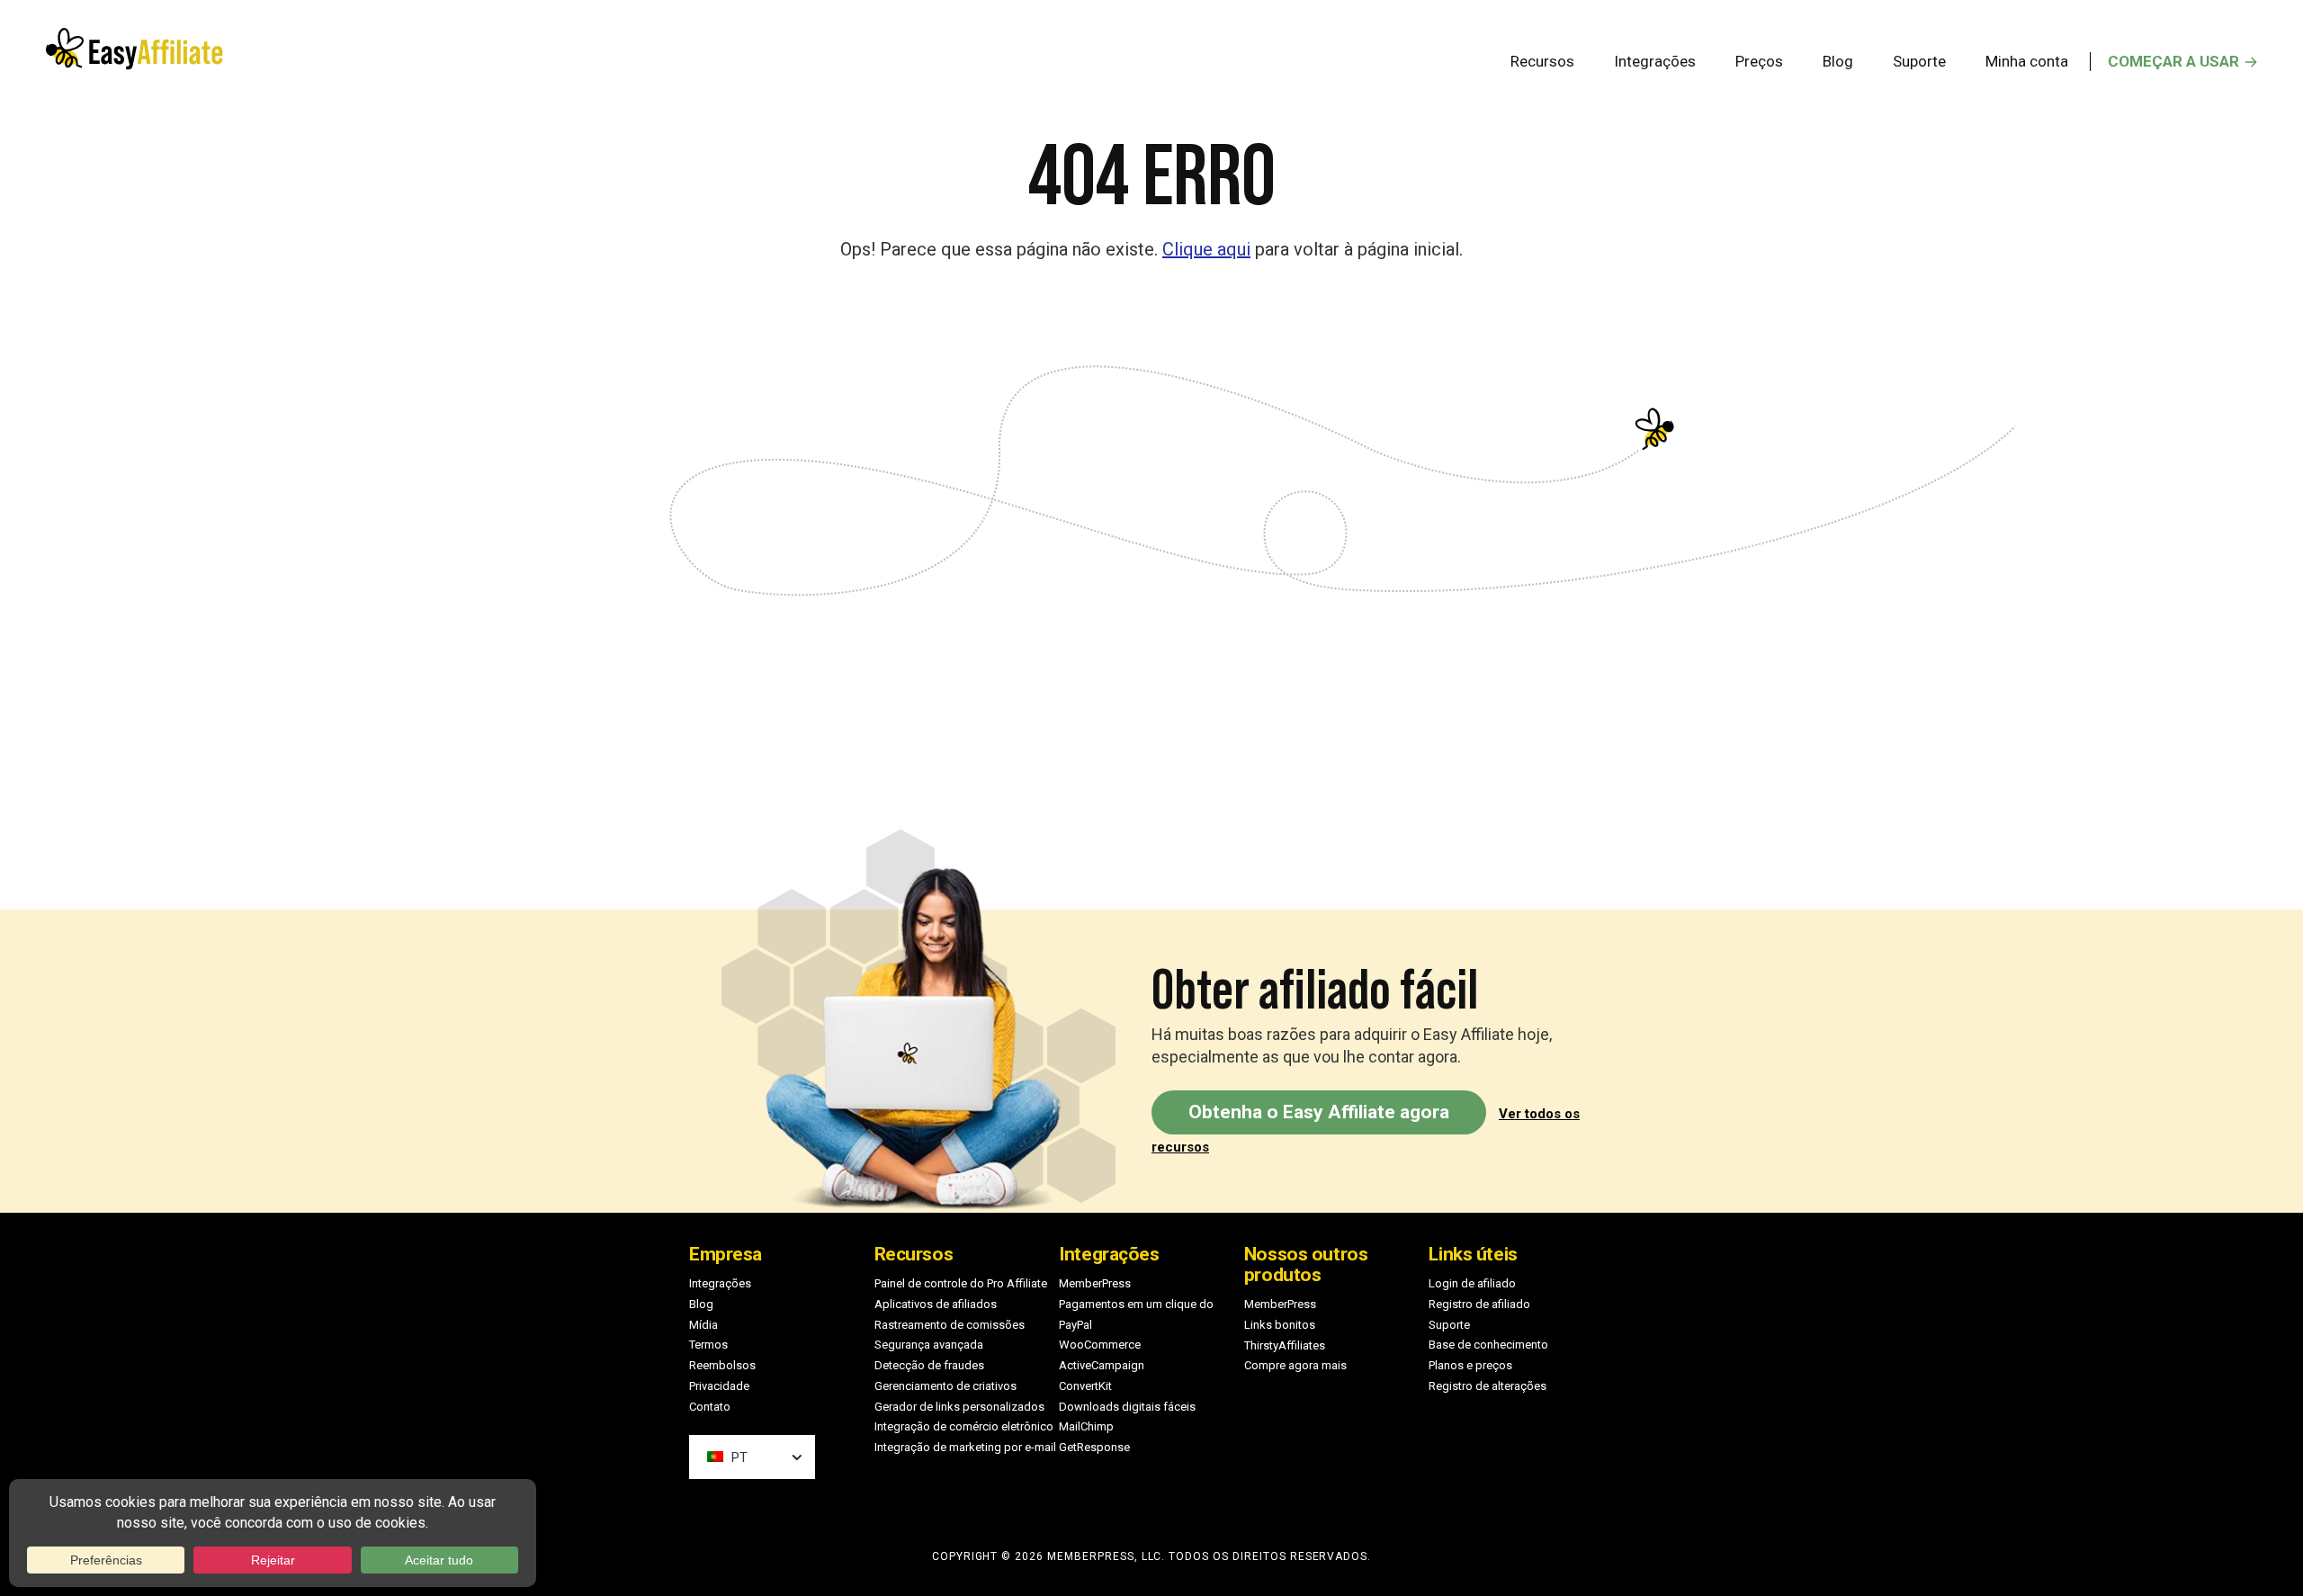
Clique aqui (1206, 249)
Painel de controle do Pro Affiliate (961, 1283)
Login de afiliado (1472, 1283)
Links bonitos (1280, 1325)
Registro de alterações (1488, 1386)
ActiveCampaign (1102, 1365)
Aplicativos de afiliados (936, 1304)
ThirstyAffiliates (1285, 1345)
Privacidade (719, 1386)
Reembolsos (722, 1365)
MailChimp (1086, 1426)
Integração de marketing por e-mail (965, 1447)
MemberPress (1095, 1283)
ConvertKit (1085, 1386)
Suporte (1449, 1325)
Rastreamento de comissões (950, 1325)
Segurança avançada (929, 1345)
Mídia (703, 1325)
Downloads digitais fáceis (1127, 1407)
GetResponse (1094, 1447)
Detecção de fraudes (929, 1365)
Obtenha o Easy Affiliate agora (1319, 1112)
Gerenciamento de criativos (945, 1386)
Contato (710, 1407)
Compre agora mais (1295, 1365)
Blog (701, 1304)
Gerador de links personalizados (959, 1407)
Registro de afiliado (1479, 1304)
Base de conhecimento (1488, 1345)
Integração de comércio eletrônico (964, 1426)
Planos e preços (1470, 1365)
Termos (708, 1345)
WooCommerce (1100, 1345)
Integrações (720, 1283)
